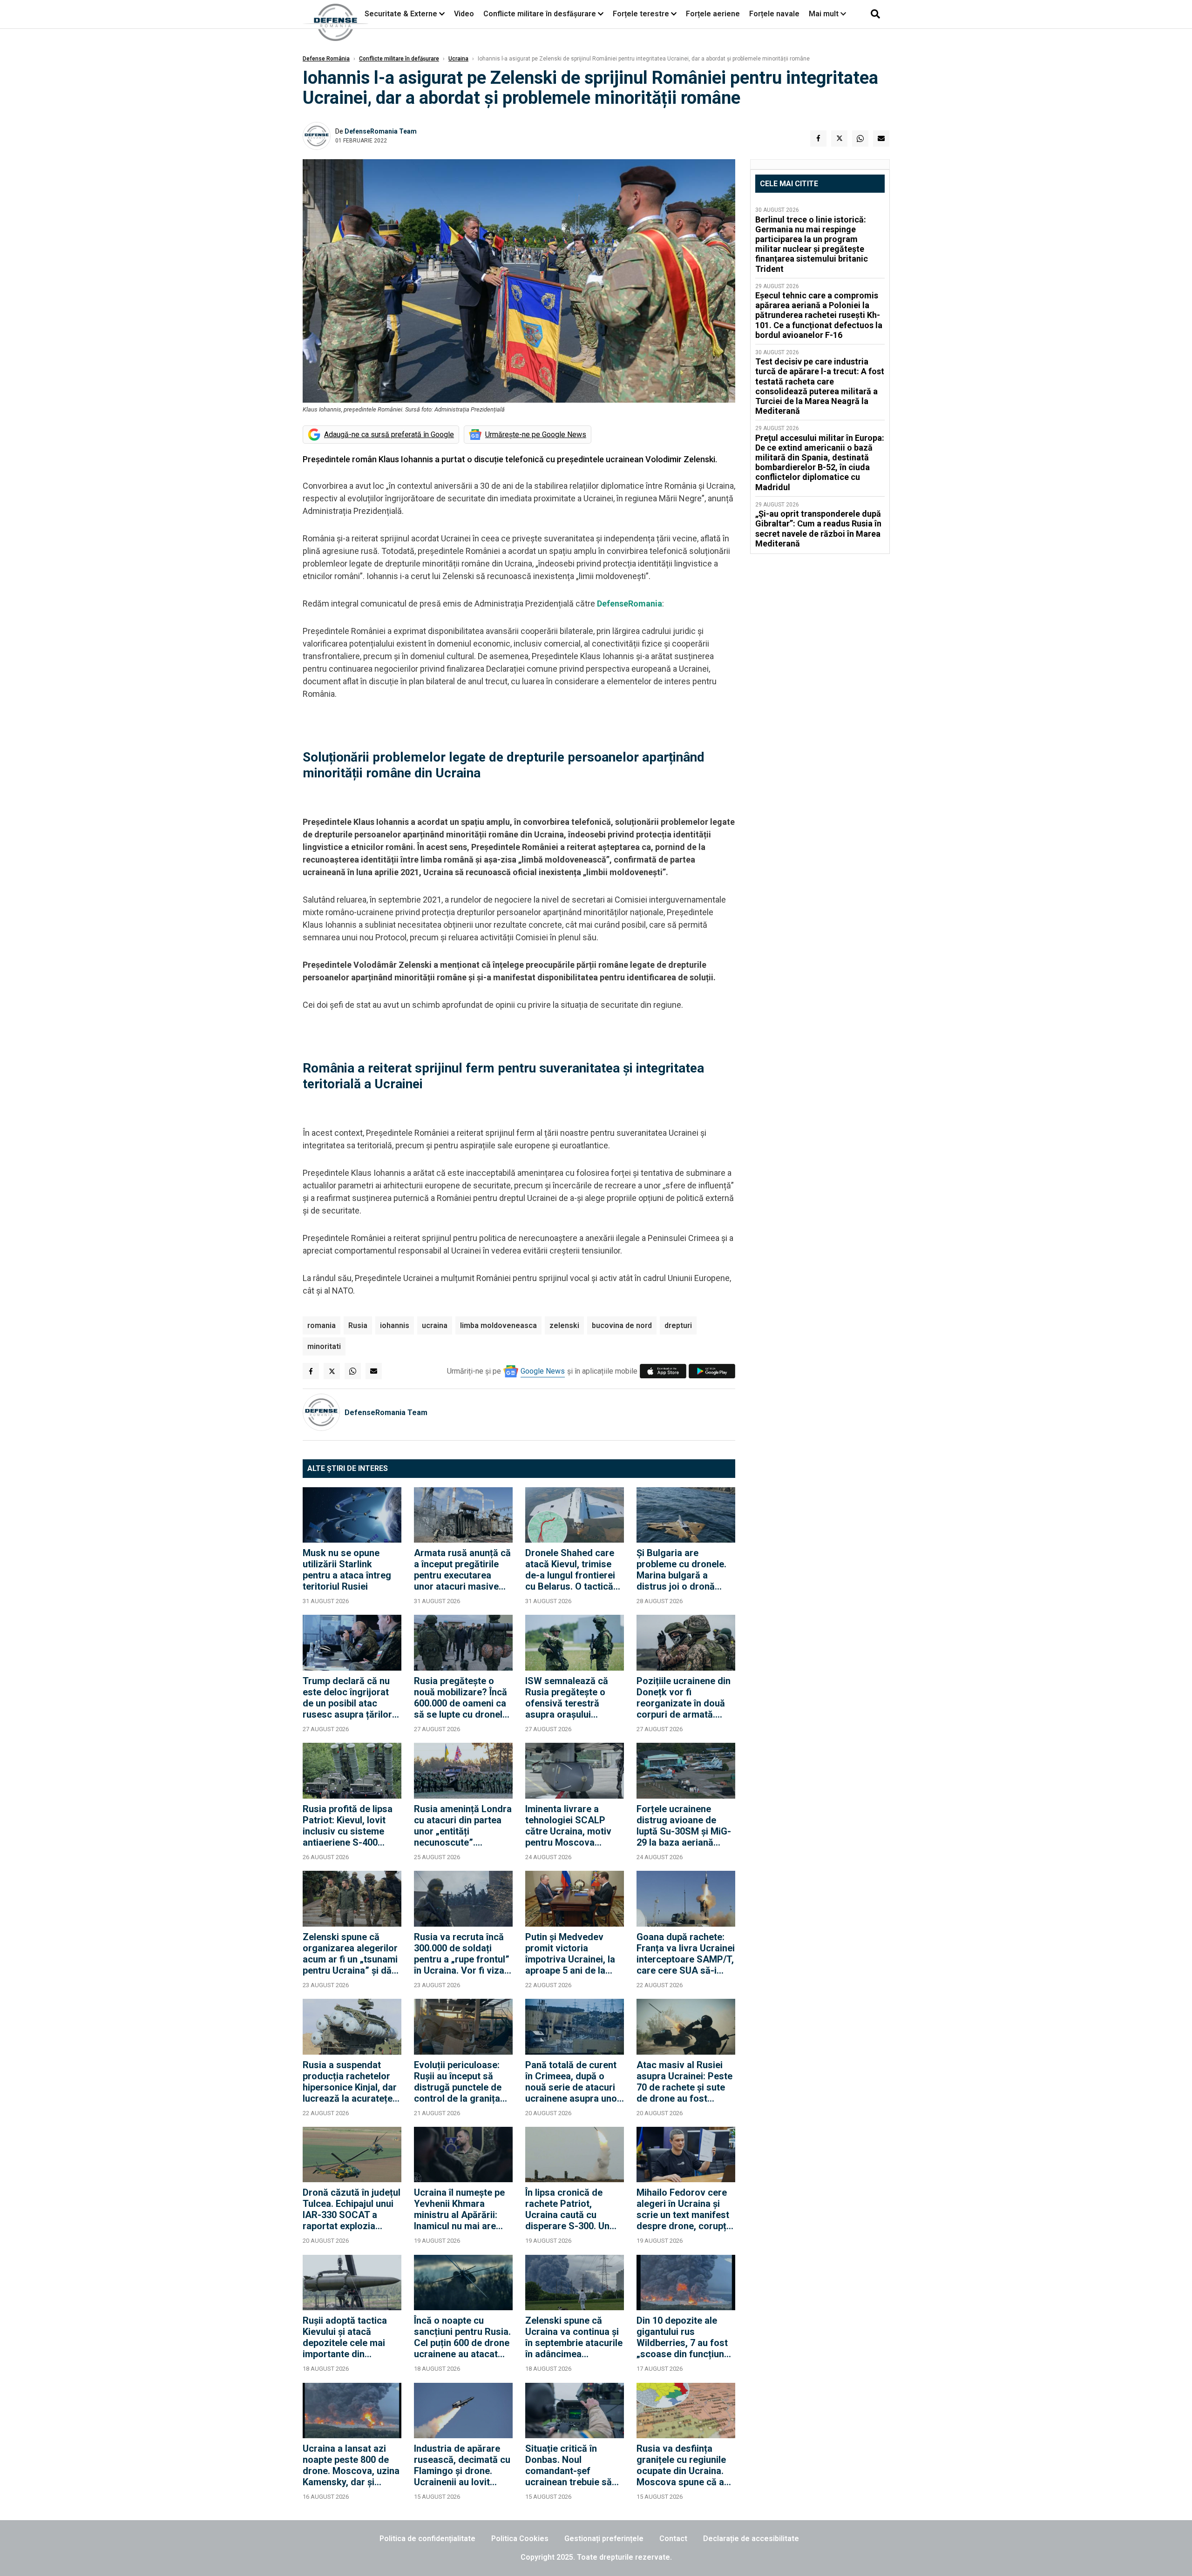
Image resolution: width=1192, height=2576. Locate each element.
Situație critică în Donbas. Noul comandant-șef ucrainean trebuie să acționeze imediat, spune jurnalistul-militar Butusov (569, 2465)
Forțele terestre (641, 14)
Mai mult (825, 14)
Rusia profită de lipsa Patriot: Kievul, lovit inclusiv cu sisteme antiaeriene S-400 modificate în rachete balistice (348, 1826)
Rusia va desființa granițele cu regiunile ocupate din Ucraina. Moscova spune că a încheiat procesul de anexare (681, 2465)
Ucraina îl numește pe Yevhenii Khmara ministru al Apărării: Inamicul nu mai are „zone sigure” (459, 2209)
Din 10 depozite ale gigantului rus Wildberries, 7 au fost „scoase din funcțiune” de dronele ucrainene (685, 2337)
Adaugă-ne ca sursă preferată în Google (389, 435)
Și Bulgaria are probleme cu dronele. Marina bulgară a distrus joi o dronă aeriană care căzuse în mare (684, 1570)
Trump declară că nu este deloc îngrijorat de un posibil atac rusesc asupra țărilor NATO (347, 1698)
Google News (543, 1371)
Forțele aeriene (713, 14)
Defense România (326, 59)
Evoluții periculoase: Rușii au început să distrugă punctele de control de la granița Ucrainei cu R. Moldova (463, 2082)
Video (464, 14)
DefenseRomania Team (381, 131)
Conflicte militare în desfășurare (540, 14)
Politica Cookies (520, 2539)
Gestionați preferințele (604, 2539)
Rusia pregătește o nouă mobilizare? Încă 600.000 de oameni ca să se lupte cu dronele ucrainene (461, 1698)
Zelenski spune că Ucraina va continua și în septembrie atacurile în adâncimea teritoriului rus (574, 2337)
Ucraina (458, 59)
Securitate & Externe (401, 14)
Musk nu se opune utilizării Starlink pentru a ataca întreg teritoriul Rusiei (347, 1570)
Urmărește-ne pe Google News (536, 435)
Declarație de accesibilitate (751, 2539)
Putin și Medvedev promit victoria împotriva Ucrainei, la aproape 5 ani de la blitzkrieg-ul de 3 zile (570, 1954)
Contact (673, 2539)
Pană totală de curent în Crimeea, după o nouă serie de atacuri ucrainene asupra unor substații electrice (573, 2082)
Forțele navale (774, 14)
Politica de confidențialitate (427, 2539)
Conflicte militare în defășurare (399, 59)
